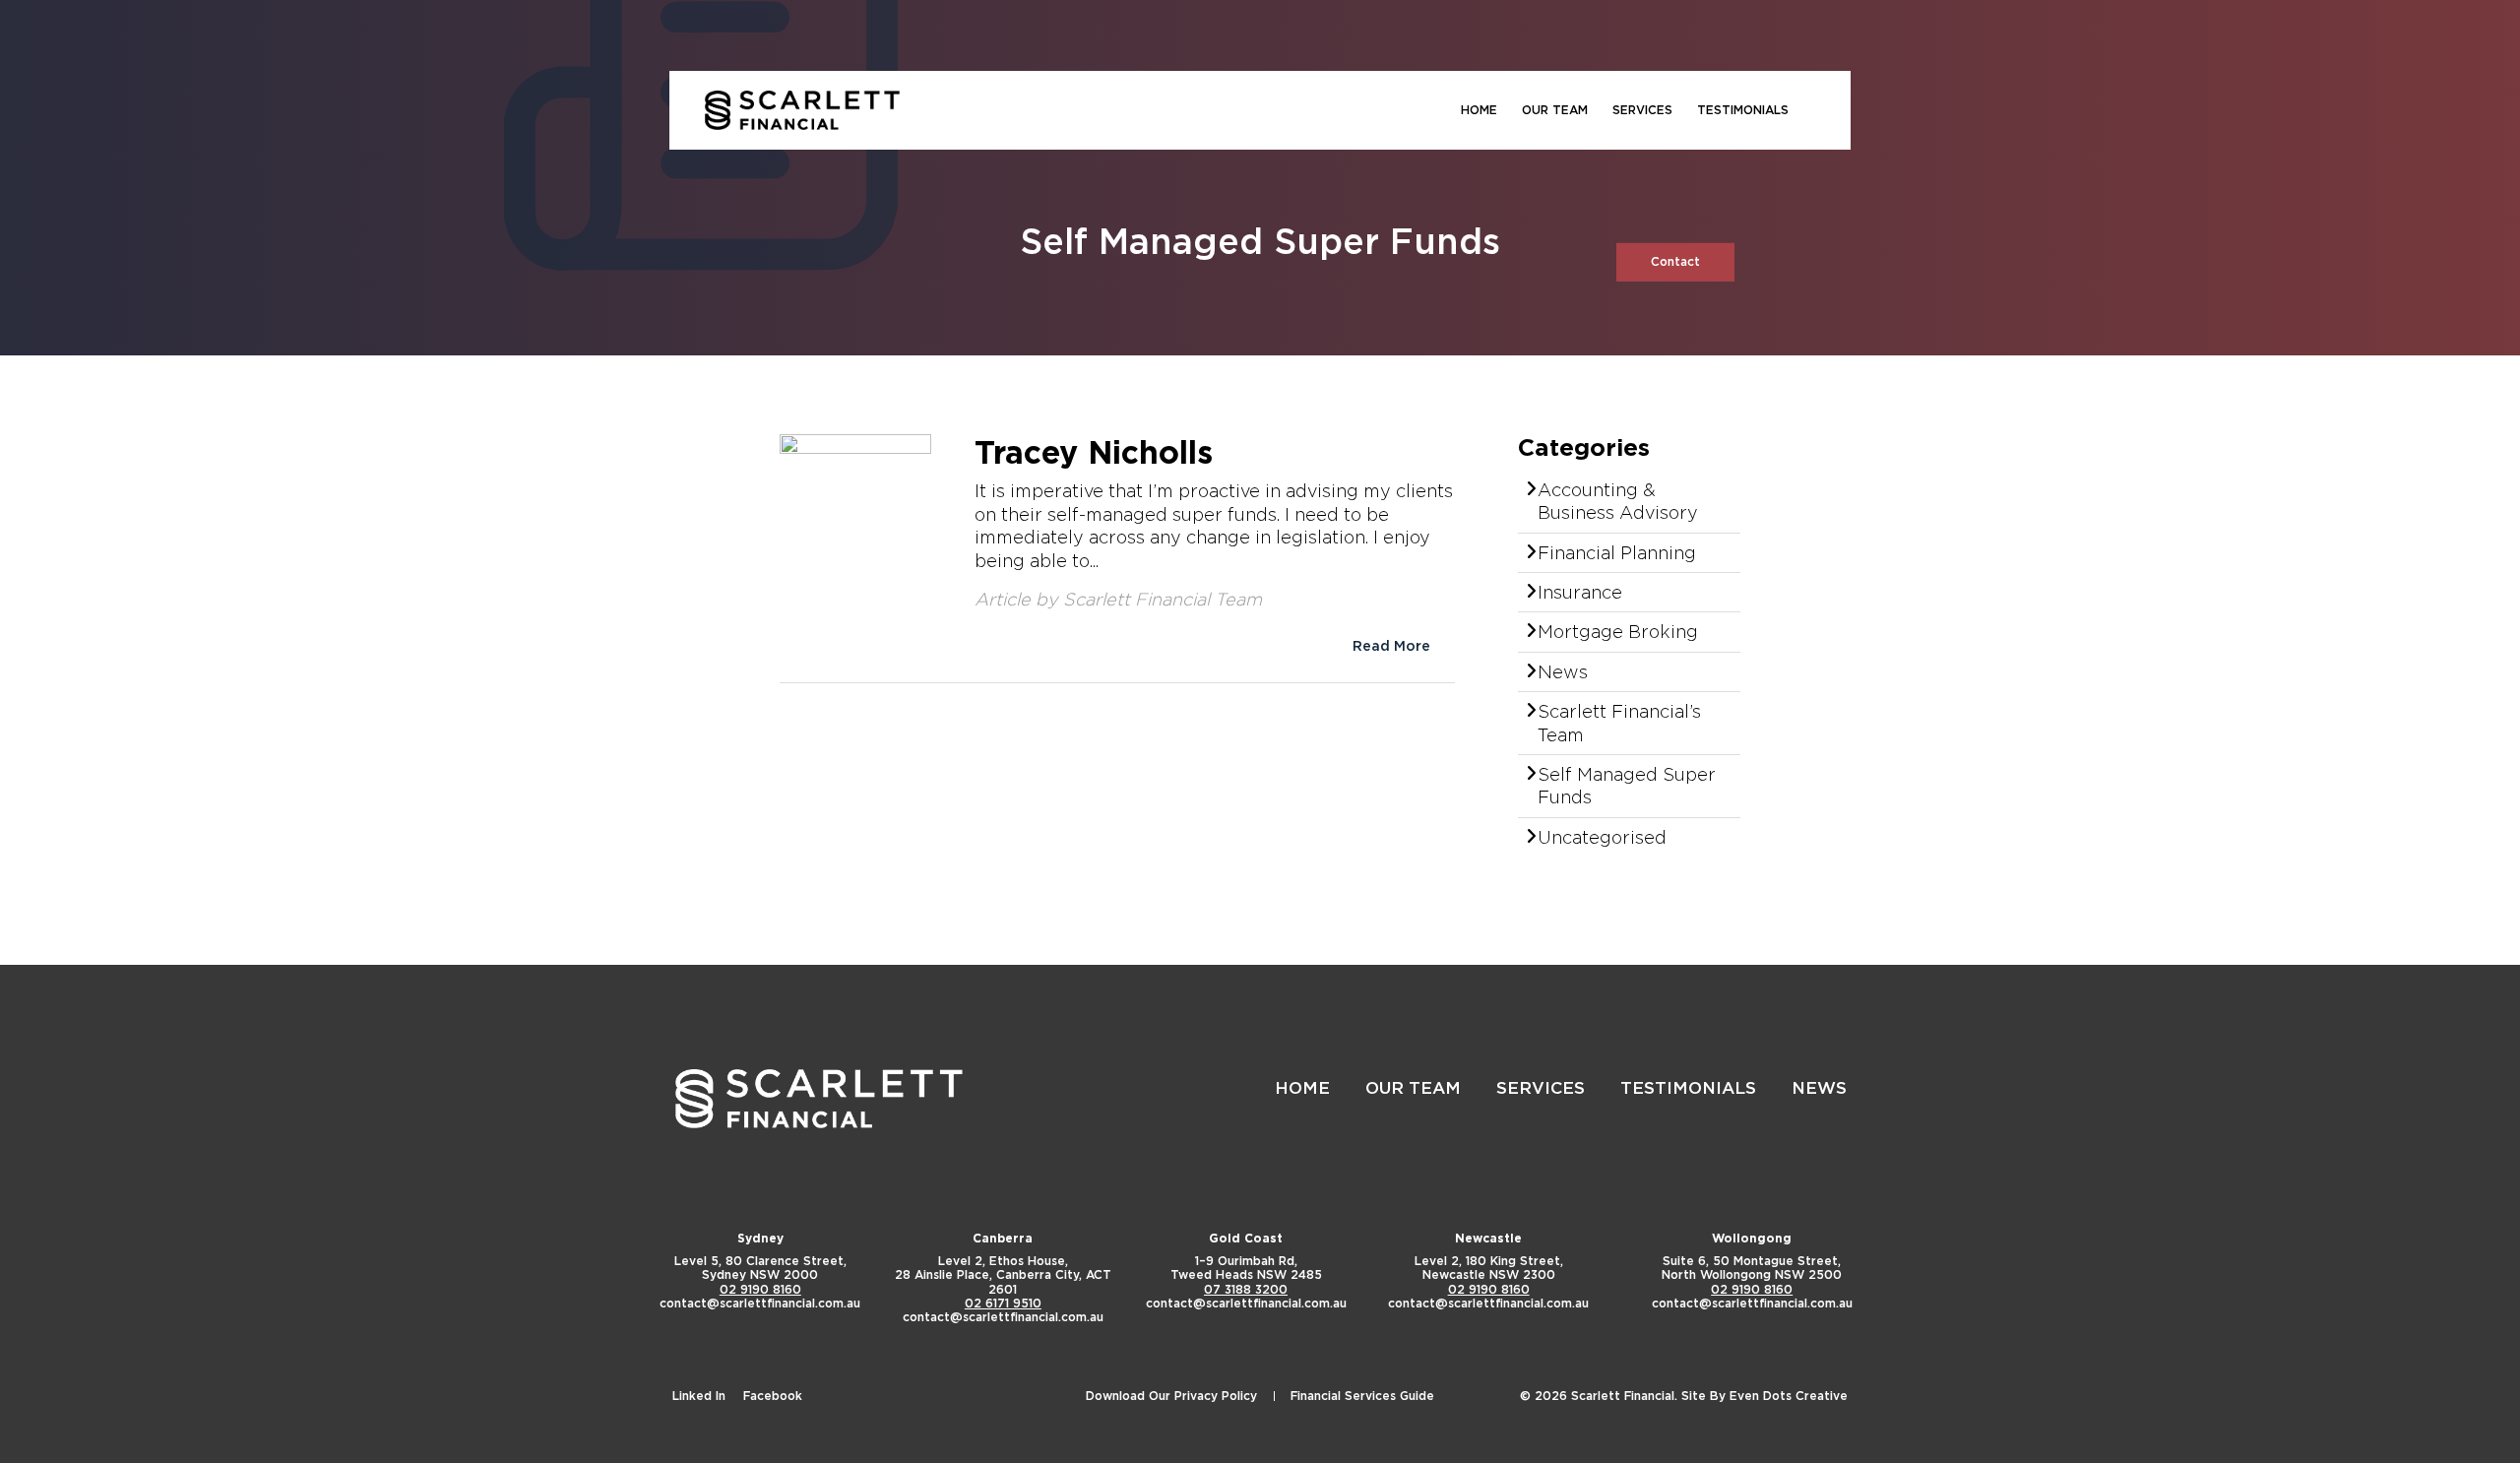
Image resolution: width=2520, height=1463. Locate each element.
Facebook (773, 1396)
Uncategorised (1602, 837)
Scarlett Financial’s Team (1619, 722)
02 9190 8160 (760, 1289)
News (1563, 671)
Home (1479, 110)
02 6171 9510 (1003, 1303)
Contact (1675, 261)
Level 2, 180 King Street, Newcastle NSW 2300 (1489, 1268)
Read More (1391, 646)
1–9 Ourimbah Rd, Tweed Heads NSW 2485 (1246, 1268)
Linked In (699, 1396)
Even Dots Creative (1789, 1396)
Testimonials (1743, 110)
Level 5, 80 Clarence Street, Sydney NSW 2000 (760, 1268)
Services (1642, 110)
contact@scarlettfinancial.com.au (760, 1303)
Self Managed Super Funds (1627, 785)
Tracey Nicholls (1094, 452)
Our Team (1555, 110)
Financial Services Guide (1362, 1396)
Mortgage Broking (1618, 631)
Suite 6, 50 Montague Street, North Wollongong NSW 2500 (1752, 1268)
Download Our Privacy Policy (1171, 1396)
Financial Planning (1617, 552)
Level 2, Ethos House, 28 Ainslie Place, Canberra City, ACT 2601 (1003, 1275)
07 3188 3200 (1246, 1289)
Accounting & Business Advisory (1618, 501)
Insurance (1580, 592)
